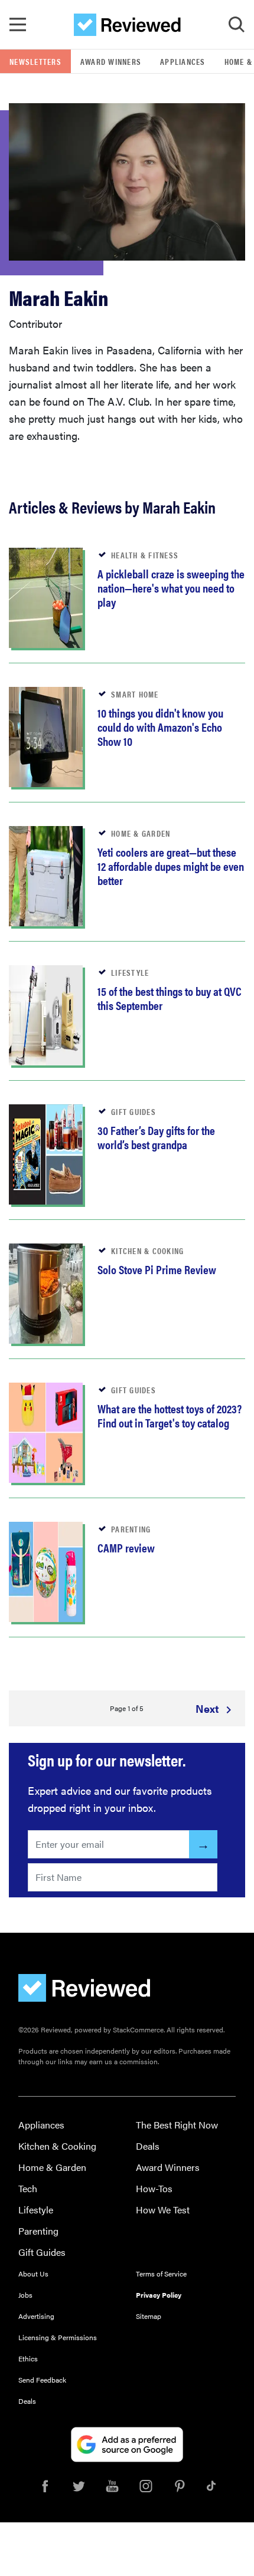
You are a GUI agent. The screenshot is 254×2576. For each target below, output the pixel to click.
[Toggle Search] (236, 25)
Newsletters (35, 61)
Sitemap (149, 2316)
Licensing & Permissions (58, 2337)
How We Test (163, 2210)
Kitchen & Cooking (57, 2146)
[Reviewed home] (127, 25)
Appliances (183, 61)
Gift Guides (42, 2252)
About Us (33, 2274)
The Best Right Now (177, 2125)
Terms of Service (161, 2274)
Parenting (38, 2231)
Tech (28, 2188)
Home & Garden (52, 2167)
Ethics (28, 2358)
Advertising (36, 2316)
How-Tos (154, 2188)
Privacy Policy (159, 2295)
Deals (148, 2146)
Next (209, 1708)
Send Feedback (42, 2380)
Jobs (25, 2295)
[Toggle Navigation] (18, 25)
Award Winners (111, 61)
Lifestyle (36, 2210)
